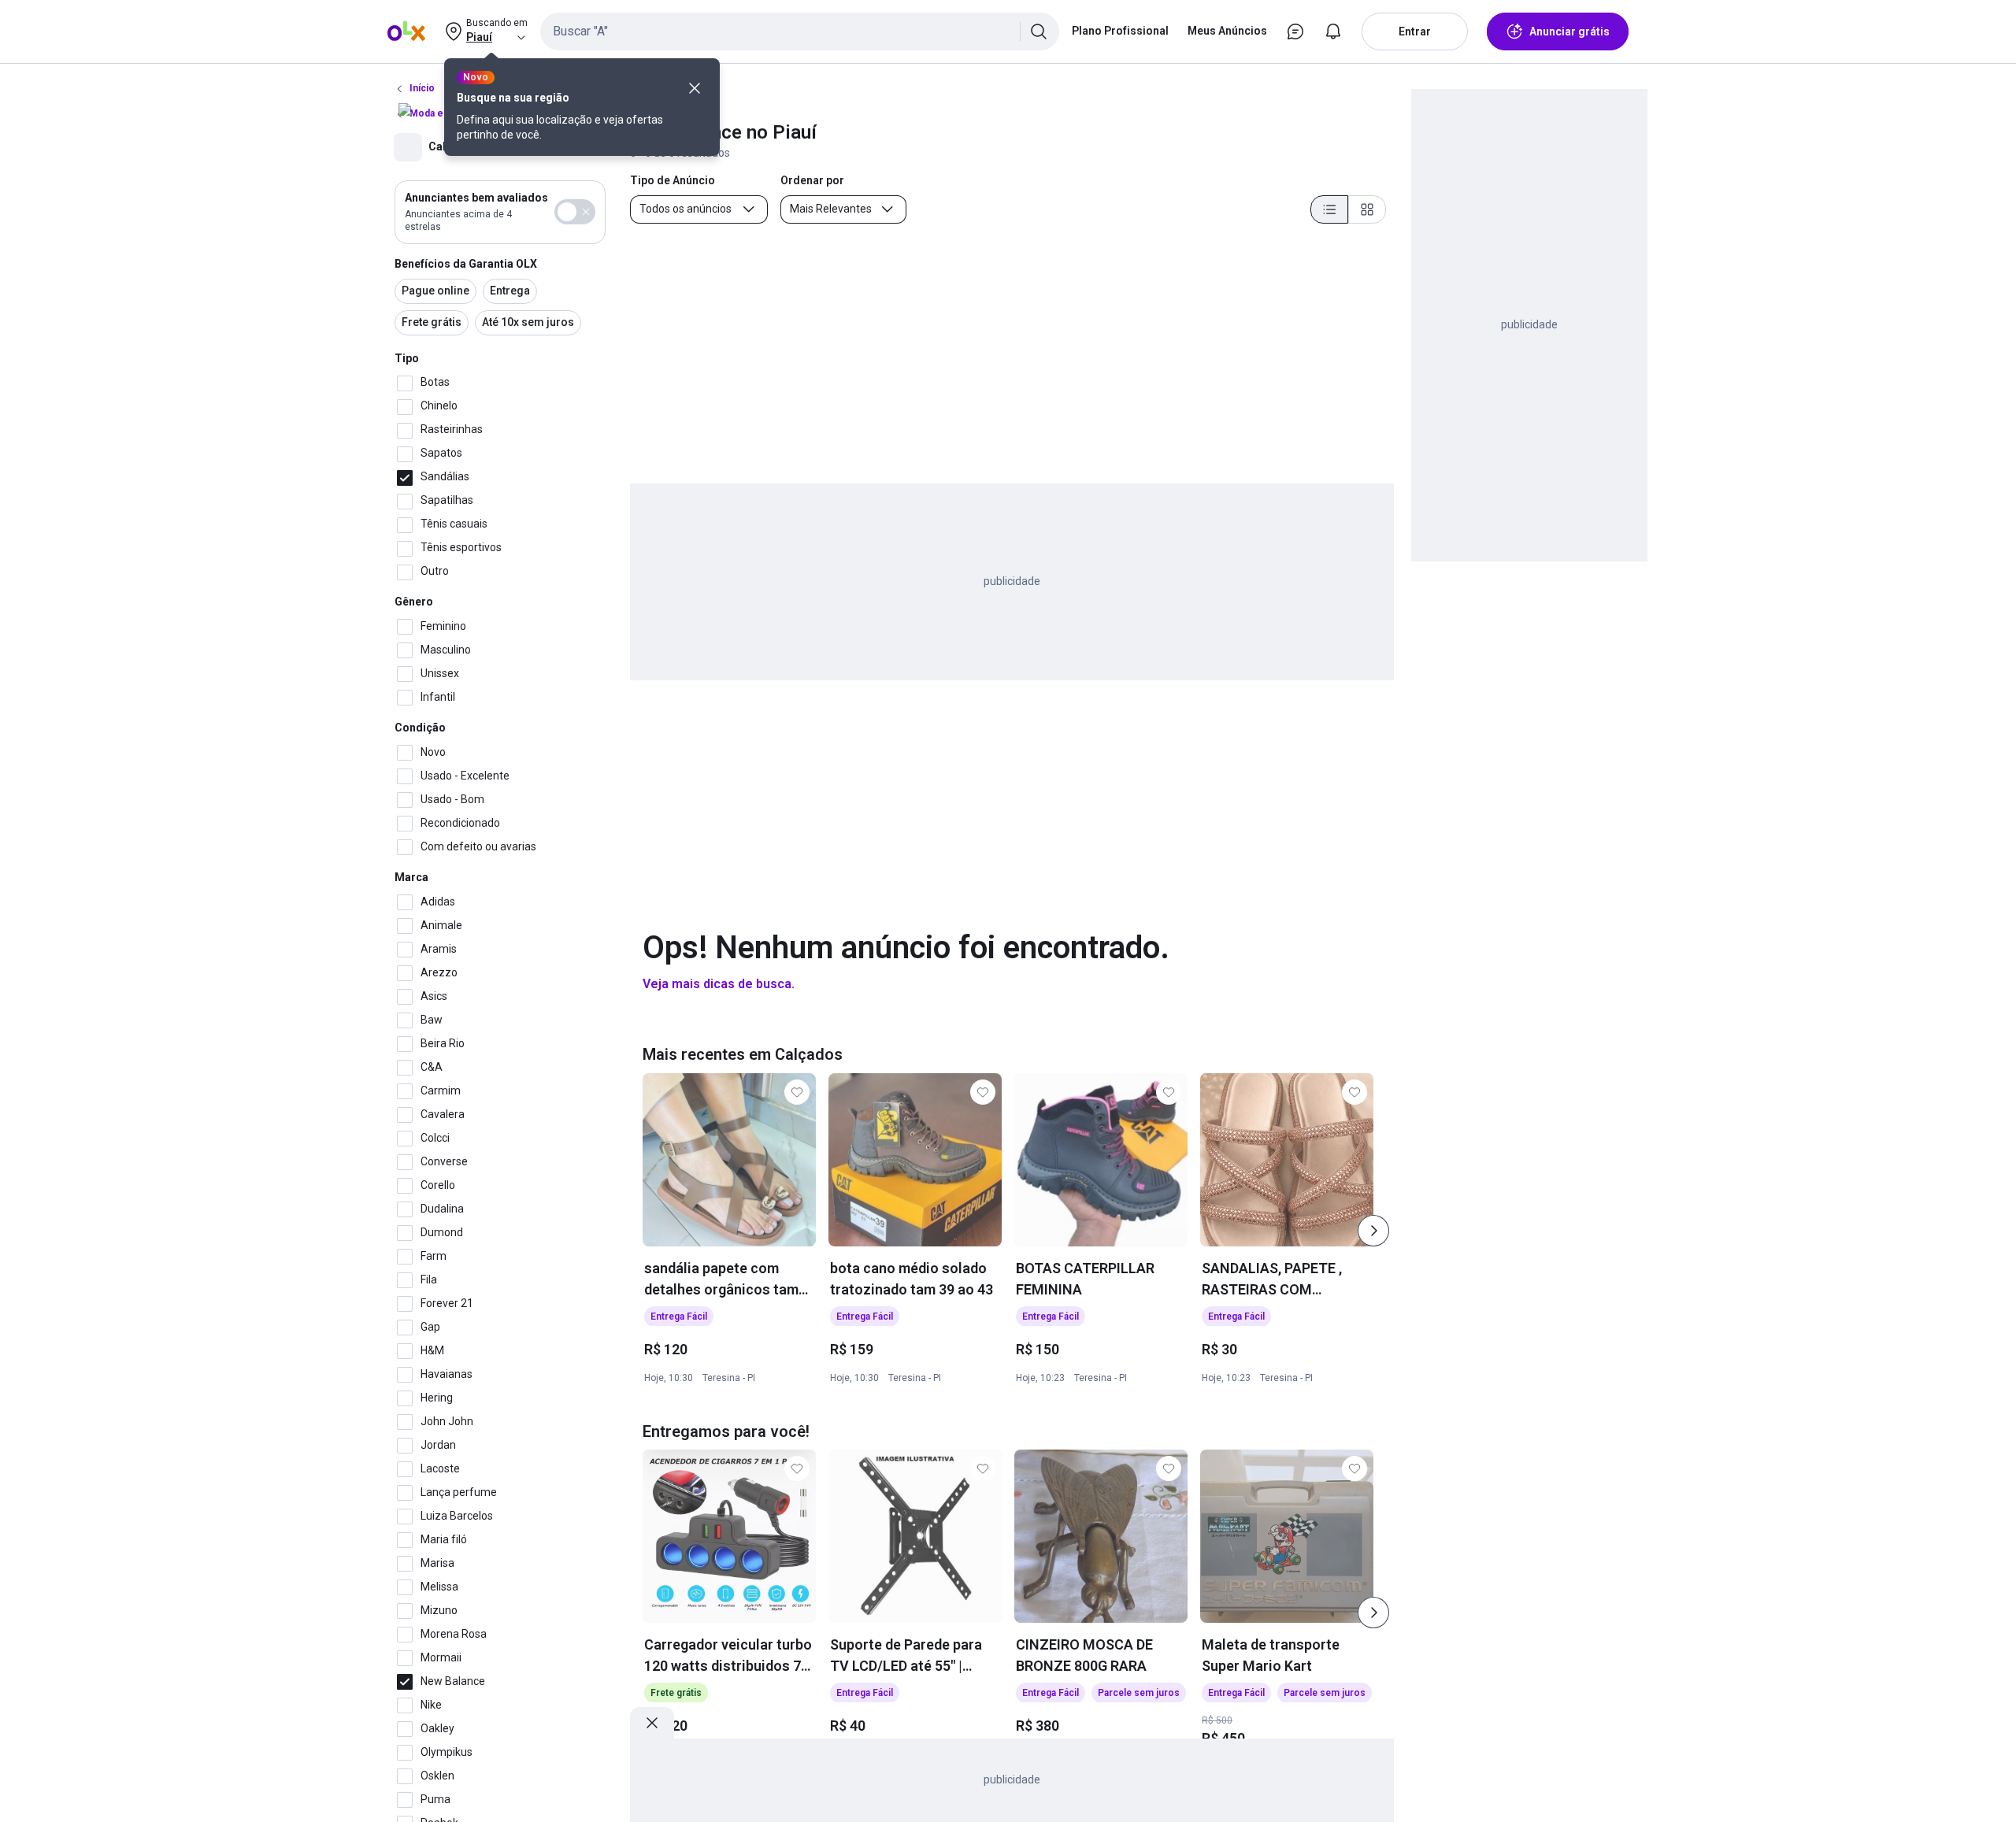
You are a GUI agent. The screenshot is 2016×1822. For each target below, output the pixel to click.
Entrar (1415, 31)
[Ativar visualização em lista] (1329, 209)
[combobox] (800, 31)
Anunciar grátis (1569, 31)
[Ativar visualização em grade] (1367, 209)
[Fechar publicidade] (652, 1723)
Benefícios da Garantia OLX (466, 264)
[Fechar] (695, 88)
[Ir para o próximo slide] (1373, 1231)
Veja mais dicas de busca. (719, 984)
